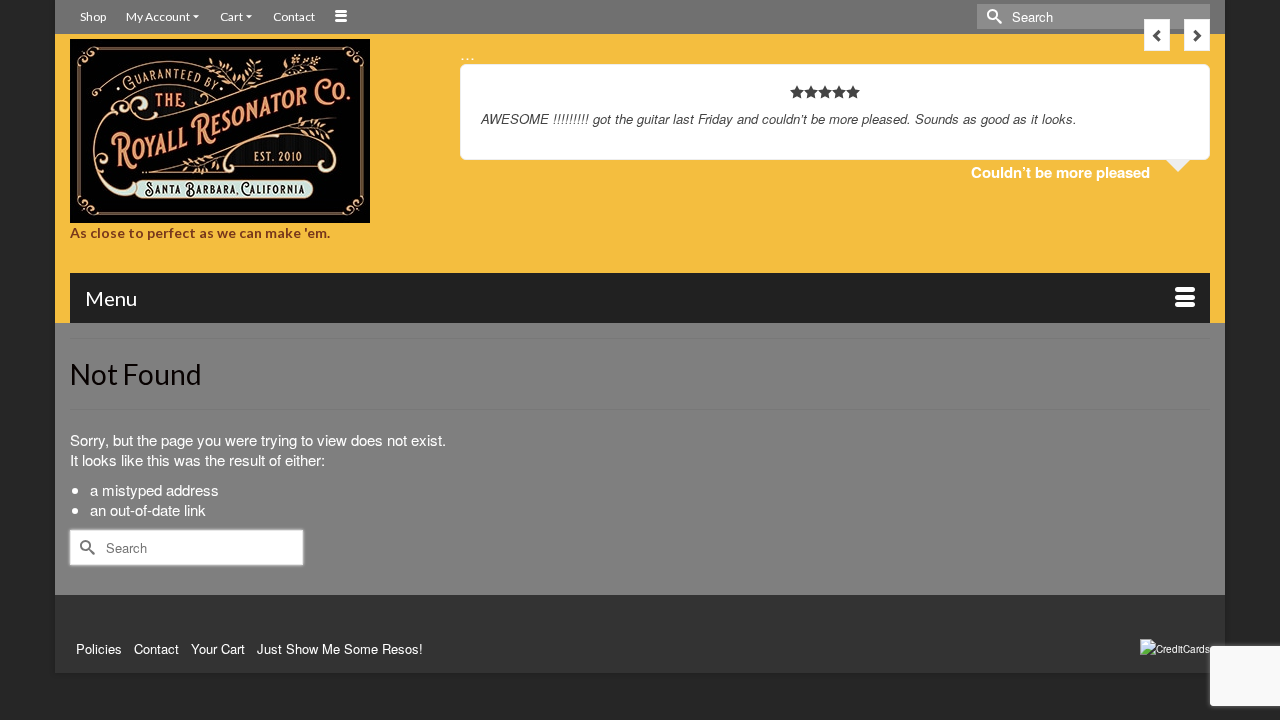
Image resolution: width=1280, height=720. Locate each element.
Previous (1157, 35)
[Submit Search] (992, 16)
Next (1197, 35)
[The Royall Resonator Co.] (250, 131)
